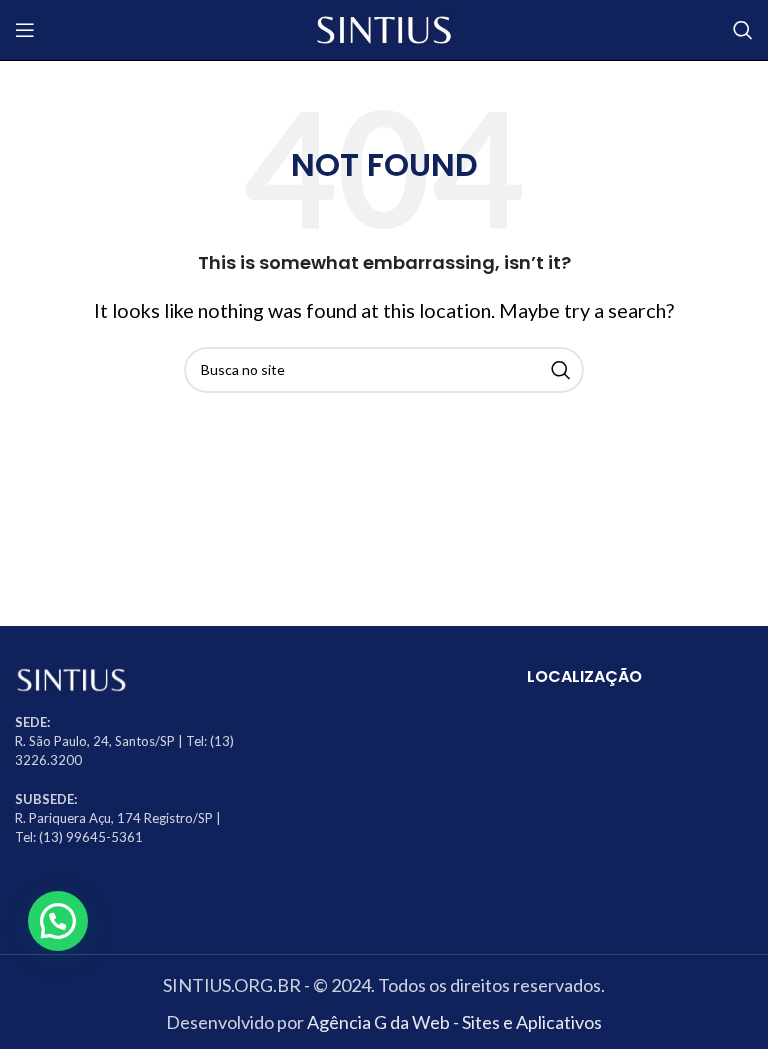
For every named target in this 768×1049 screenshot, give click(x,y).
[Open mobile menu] (25, 30)
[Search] (743, 30)
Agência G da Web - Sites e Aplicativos (454, 1022)
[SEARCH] (561, 370)
